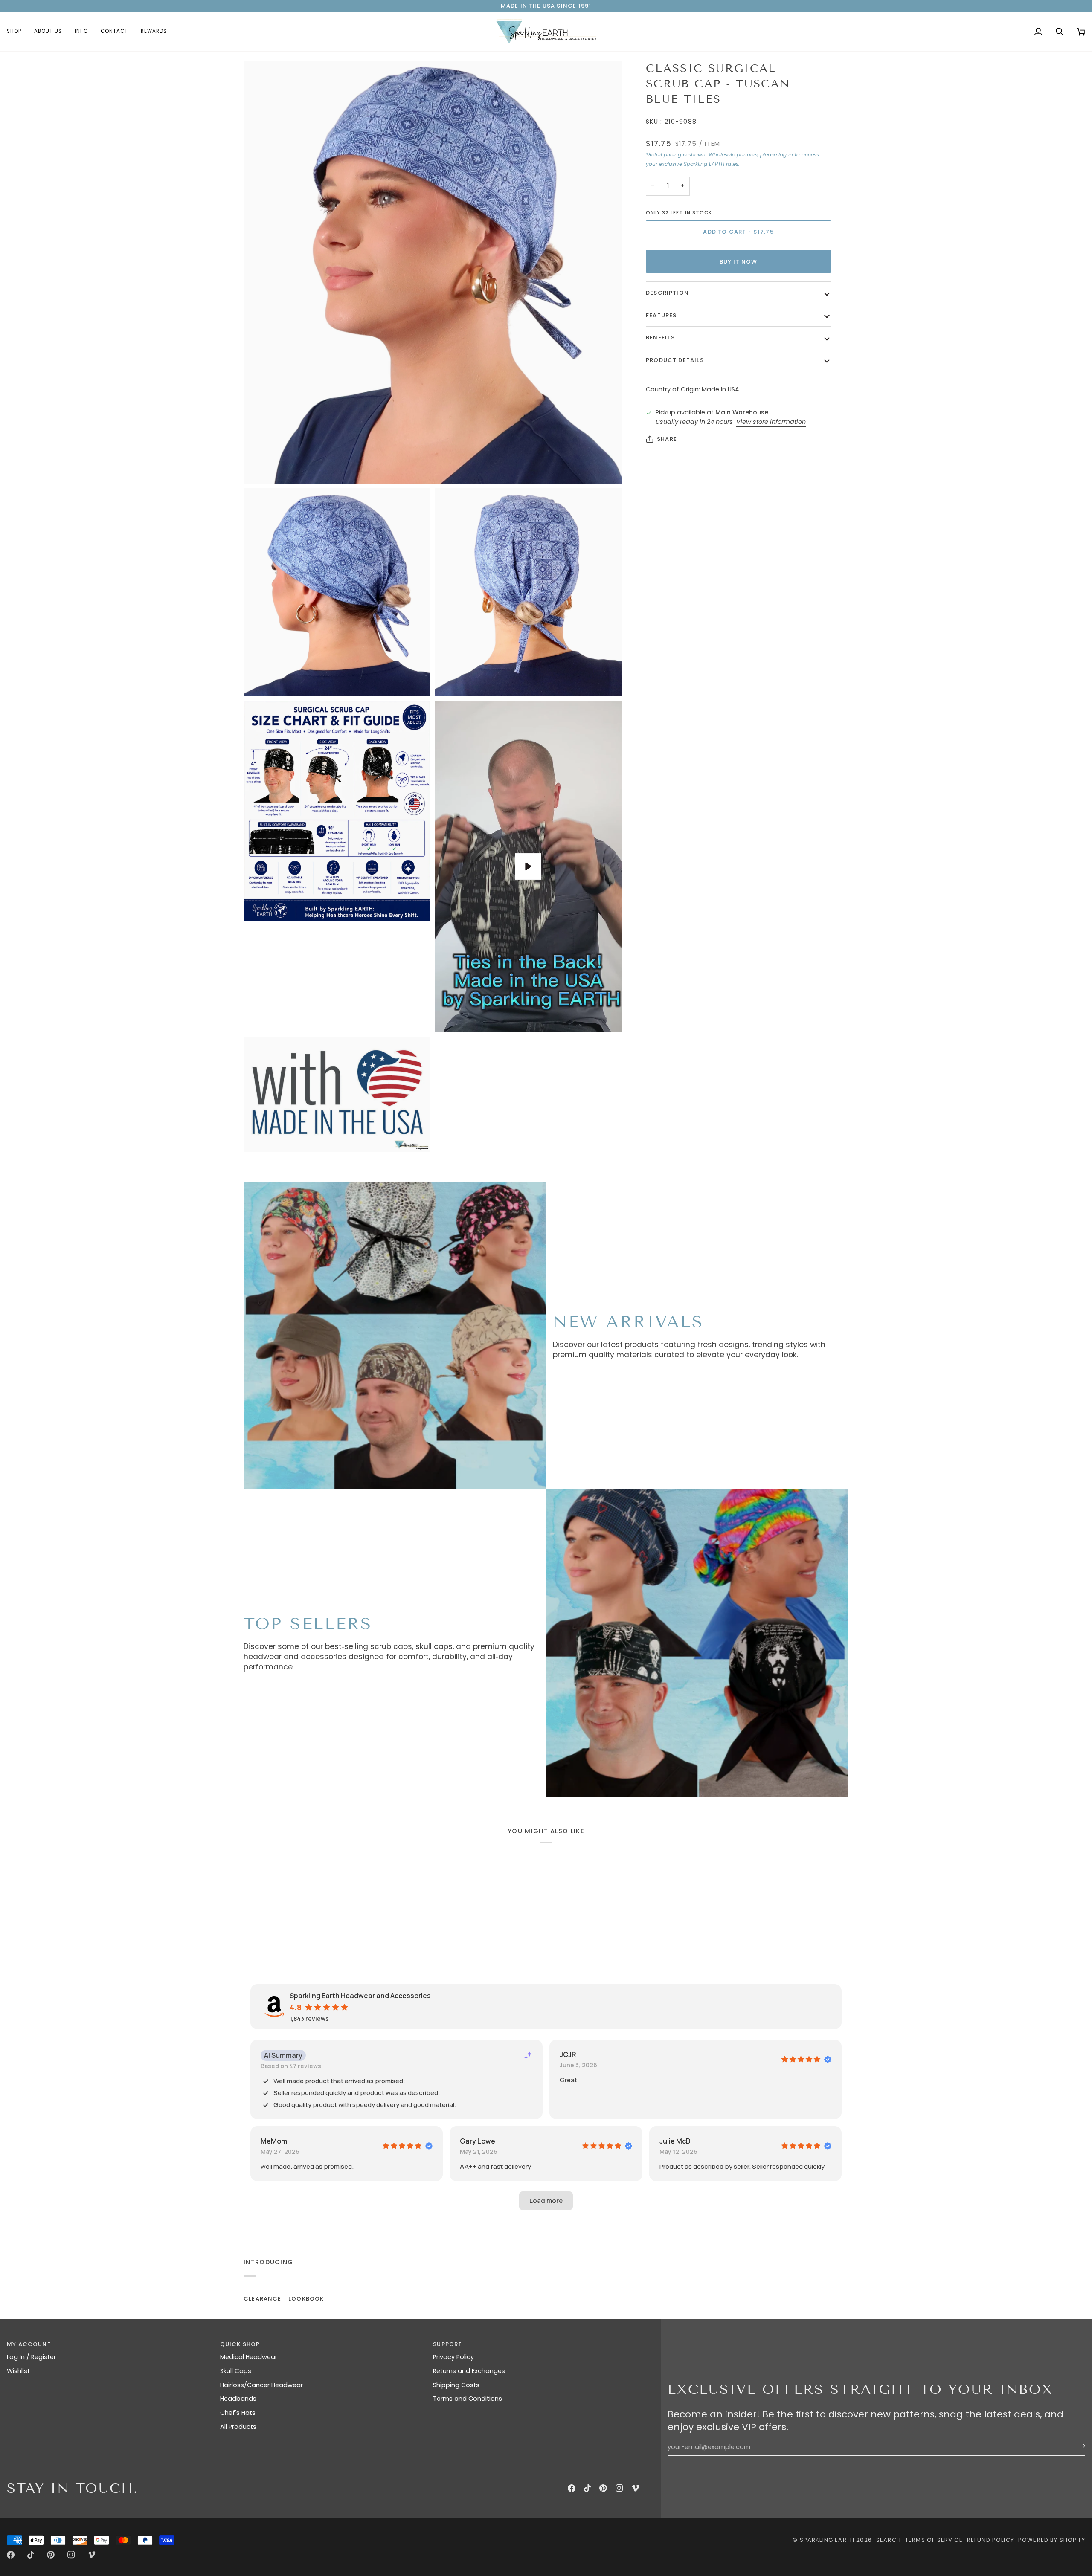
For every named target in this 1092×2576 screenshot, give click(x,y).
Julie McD (675, 2141)
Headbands (238, 2399)
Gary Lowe (478, 2141)
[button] (17, 32)
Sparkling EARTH (827, 2540)
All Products (238, 2427)
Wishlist (18, 2371)
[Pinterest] (603, 2488)
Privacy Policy (453, 2357)
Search (889, 2540)
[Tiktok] (587, 2488)
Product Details (675, 360)
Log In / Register (31, 2357)
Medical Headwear (249, 2357)
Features (661, 315)
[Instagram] (619, 2488)
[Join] (1078, 2446)
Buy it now (739, 262)
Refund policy (990, 2540)
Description (667, 293)
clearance (263, 2299)
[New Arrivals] (395, 1336)
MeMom (274, 2141)
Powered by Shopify (1052, 2540)
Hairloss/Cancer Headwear (261, 2385)
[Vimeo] (636, 2488)
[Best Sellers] (697, 1643)
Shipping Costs (456, 2385)
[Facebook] (572, 2488)
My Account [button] (29, 2344)
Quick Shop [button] (240, 2344)
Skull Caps (236, 2371)
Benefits (660, 338)
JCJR (568, 2054)
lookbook (306, 2299)
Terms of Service (934, 2540)
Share (667, 439)
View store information (771, 422)
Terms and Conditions (468, 2399)
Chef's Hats (238, 2413)
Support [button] (447, 2344)
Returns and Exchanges (469, 2371)
